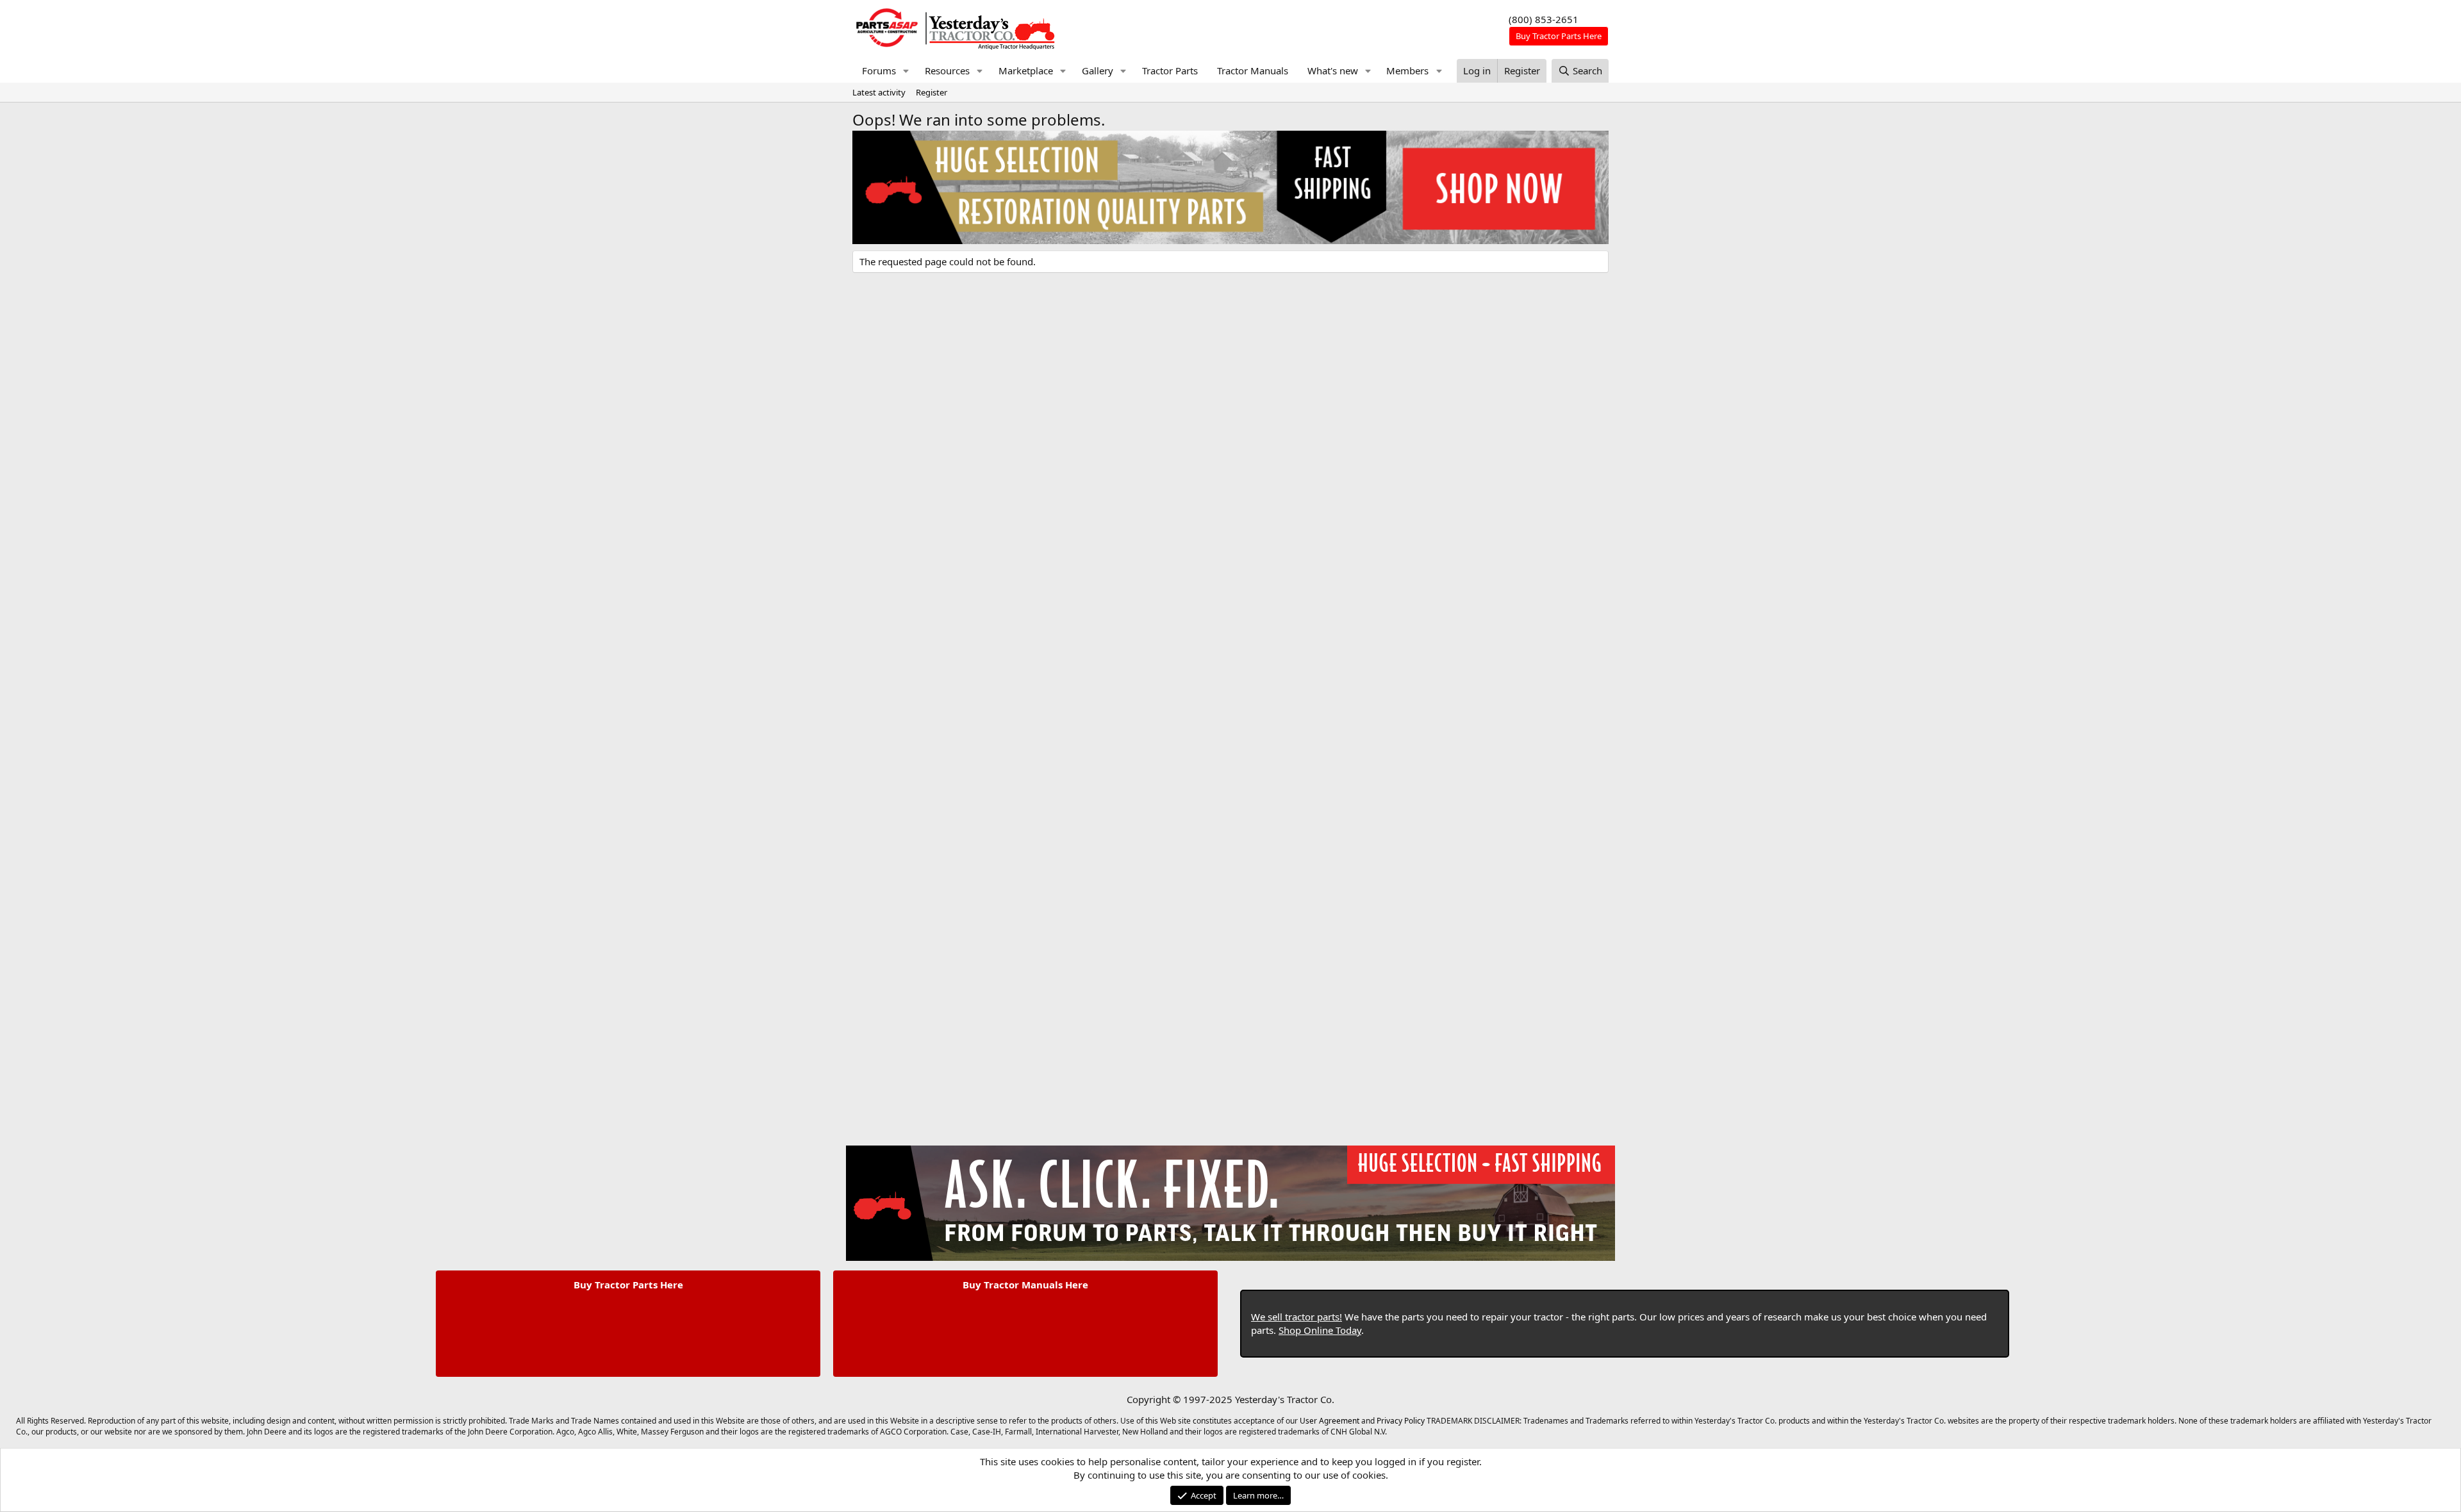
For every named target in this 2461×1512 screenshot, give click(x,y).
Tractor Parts (1170, 70)
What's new (1333, 70)
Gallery (1098, 70)
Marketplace (1026, 70)
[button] (906, 71)
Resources (947, 70)
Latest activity (879, 92)
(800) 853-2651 (1544, 19)
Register (932, 92)
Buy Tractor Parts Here (628, 1285)
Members (1407, 70)
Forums (879, 70)
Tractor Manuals (1253, 70)
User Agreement (1330, 1421)
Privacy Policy (1401, 1421)
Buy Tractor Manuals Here (1025, 1285)
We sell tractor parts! (1297, 1317)
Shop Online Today (1320, 1330)
